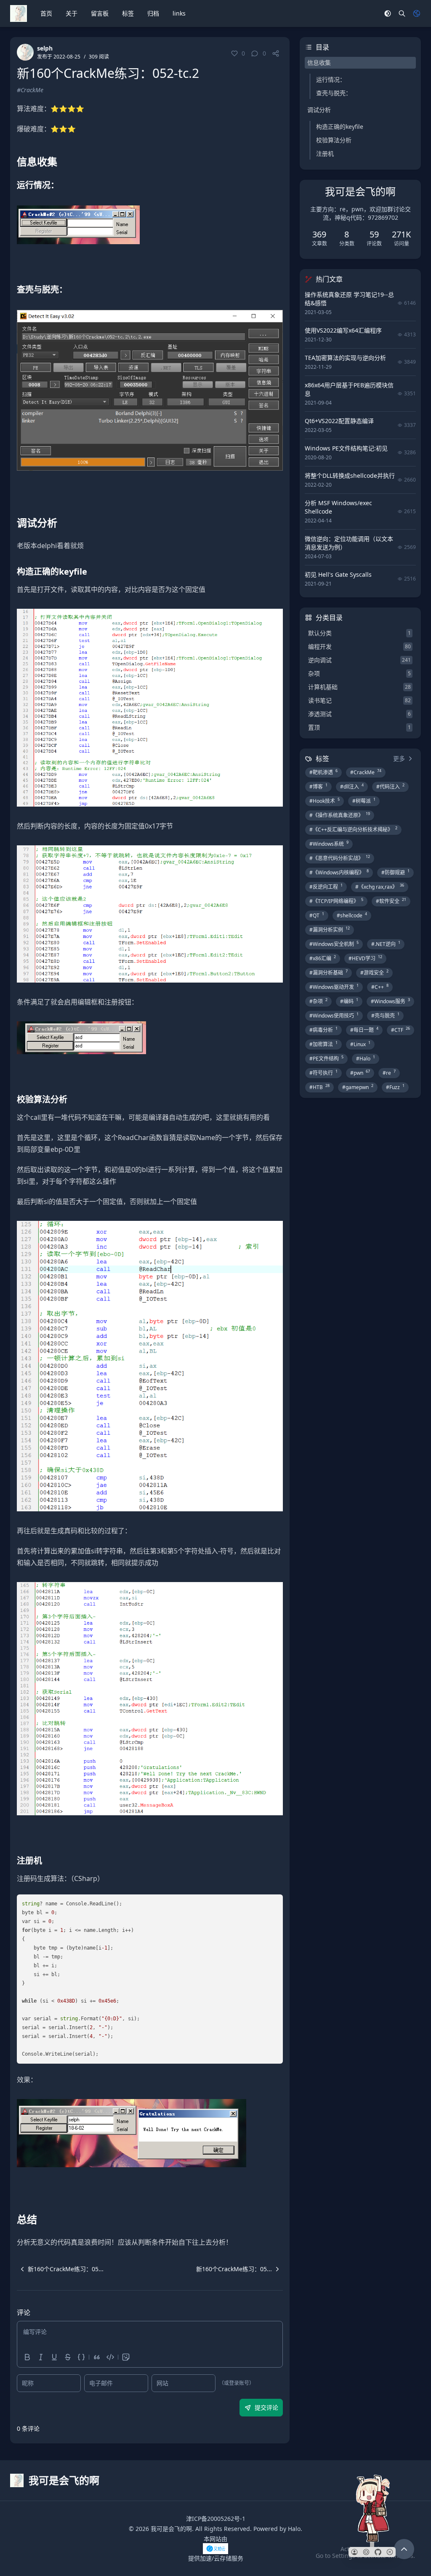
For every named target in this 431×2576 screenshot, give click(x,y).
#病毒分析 (323, 1030)
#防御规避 (395, 872)
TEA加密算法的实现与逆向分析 (345, 358)
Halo (294, 2529)
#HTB (319, 1087)
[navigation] (60, 2269)
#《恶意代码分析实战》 (340, 858)
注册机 (325, 153)
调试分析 (319, 110)
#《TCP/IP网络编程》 (336, 901)
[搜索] (402, 13)
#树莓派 (364, 801)
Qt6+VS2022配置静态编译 (339, 421)
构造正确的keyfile (340, 127)
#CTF (400, 1030)
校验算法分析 (334, 140)
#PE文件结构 (326, 1058)
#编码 (349, 1001)
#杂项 (318, 1001)
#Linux (360, 1044)
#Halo (366, 1058)
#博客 (318, 786)
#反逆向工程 (326, 887)
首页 (46, 13)
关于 (72, 13)
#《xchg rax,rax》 (380, 887)
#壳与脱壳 (385, 1015)
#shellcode (352, 915)
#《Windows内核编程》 (339, 872)
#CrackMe (30, 90)
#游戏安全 (374, 972)
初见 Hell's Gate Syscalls (338, 574)
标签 (128, 13)
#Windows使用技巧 (334, 1015)
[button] (354, 2552)
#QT (317, 915)
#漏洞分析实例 (330, 930)
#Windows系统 (329, 844)
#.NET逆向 (386, 944)
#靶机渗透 (323, 772)
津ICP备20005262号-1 (216, 2519)
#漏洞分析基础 (329, 972)
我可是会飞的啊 (171, 2529)
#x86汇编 (323, 958)
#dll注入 (352, 786)
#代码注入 (390, 786)
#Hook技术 (325, 801)
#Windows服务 (390, 1001)
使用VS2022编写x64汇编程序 (343, 330)
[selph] (25, 52)
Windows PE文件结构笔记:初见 (346, 448)
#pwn (360, 1073)
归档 (153, 13)
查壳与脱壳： (334, 93)
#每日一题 (364, 1030)
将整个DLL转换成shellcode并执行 (350, 476)
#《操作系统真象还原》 (340, 815)
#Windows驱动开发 (334, 987)
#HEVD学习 (365, 958)
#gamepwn (358, 1087)
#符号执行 (323, 1073)
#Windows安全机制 (334, 944)
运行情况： (331, 79)
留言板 (100, 13)
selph (45, 48)
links (179, 13)
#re (389, 1073)
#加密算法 (323, 1044)
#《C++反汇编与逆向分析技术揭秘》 (353, 829)
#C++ (380, 987)
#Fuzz (395, 1087)
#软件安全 (391, 901)
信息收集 (319, 63)
